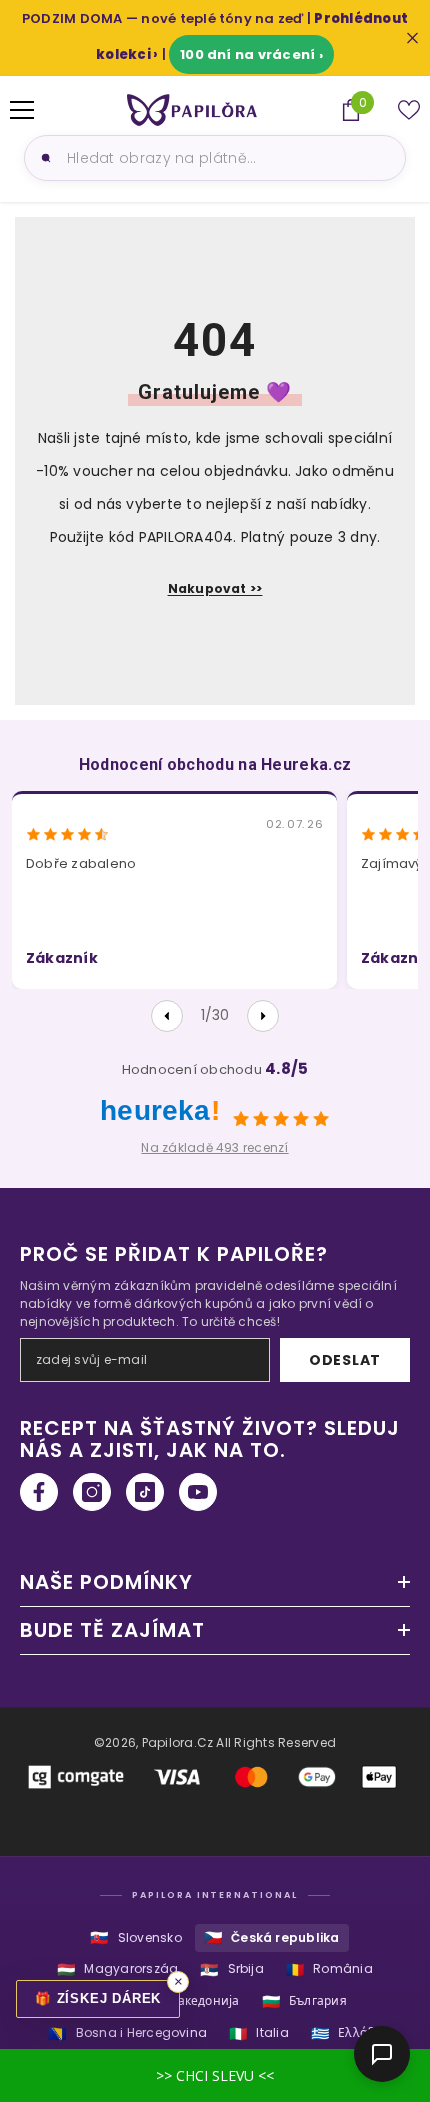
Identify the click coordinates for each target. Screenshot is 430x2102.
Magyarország (117, 1969)
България (304, 2001)
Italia (259, 2033)
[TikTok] (145, 1492)
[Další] (263, 1016)
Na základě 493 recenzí (214, 1147)
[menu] (22, 110)
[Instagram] (92, 1492)
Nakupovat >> (215, 588)
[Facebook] (39, 1492)
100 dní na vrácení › (251, 54)
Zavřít (412, 38)
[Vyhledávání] (43, 158)
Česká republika (272, 1937)
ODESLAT (345, 1360)
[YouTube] (198, 1492)
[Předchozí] (167, 1016)
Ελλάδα (346, 2033)
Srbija (232, 1969)
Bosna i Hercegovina (127, 2033)
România (329, 1969)
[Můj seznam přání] (409, 110)
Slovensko (135, 1937)
